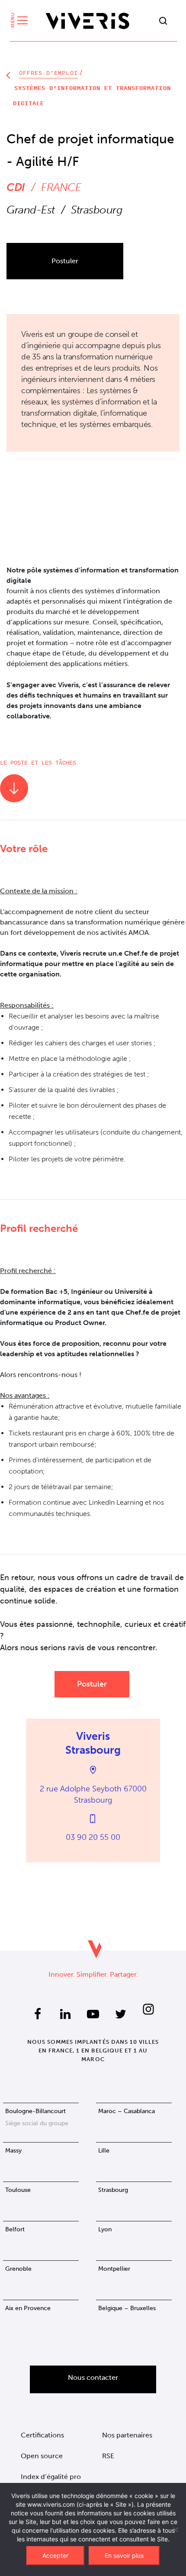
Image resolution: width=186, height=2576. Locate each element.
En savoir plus (124, 2555)
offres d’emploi (48, 73)
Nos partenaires (127, 2435)
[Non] (175, 2530)
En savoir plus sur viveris (93, 486)
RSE (108, 2456)
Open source (42, 2456)
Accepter (55, 2555)
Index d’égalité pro (51, 2477)
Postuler (65, 261)
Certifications (42, 2435)
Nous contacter (93, 2377)
